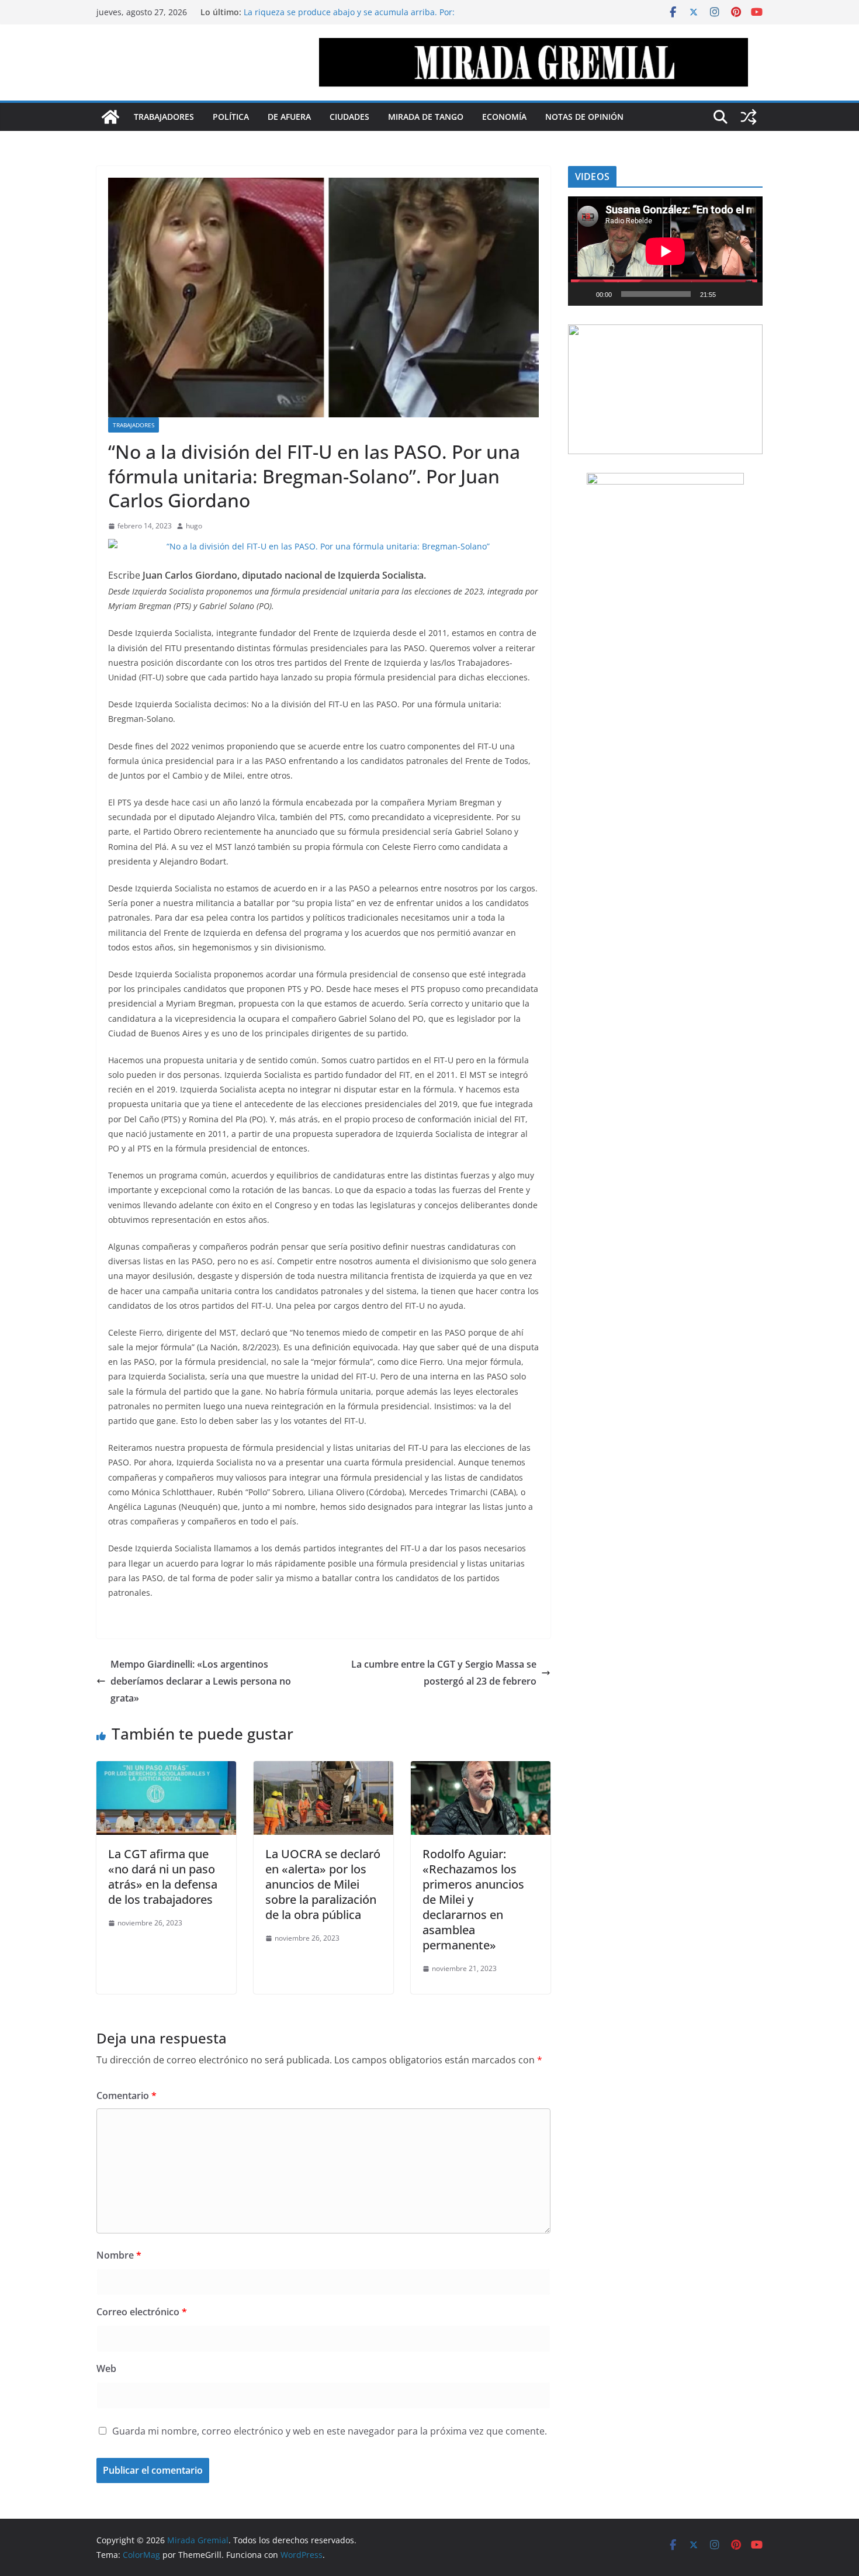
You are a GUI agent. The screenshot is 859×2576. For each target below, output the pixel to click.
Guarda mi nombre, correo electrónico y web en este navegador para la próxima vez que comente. (330, 2431)
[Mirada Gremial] (110, 117)
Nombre (119, 2255)
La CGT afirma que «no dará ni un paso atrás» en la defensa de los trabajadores (163, 1877)
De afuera (289, 117)
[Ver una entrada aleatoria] (749, 117)
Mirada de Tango (426, 117)
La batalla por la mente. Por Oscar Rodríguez (331, 8)
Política (231, 117)
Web (106, 2368)
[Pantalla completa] (747, 294)
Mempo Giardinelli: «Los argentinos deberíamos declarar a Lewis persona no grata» (201, 1681)
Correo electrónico (142, 2312)
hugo (194, 526)
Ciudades (349, 117)
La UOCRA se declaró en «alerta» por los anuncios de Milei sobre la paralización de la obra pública (323, 1884)
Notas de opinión (584, 117)
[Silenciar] (729, 294)
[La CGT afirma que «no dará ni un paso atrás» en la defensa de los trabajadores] (166, 1769)
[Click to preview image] (323, 546)
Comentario (127, 2096)
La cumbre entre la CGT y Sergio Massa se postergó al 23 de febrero (444, 1673)
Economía (504, 117)
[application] (665, 251)
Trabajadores (164, 117)
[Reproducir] (583, 294)
